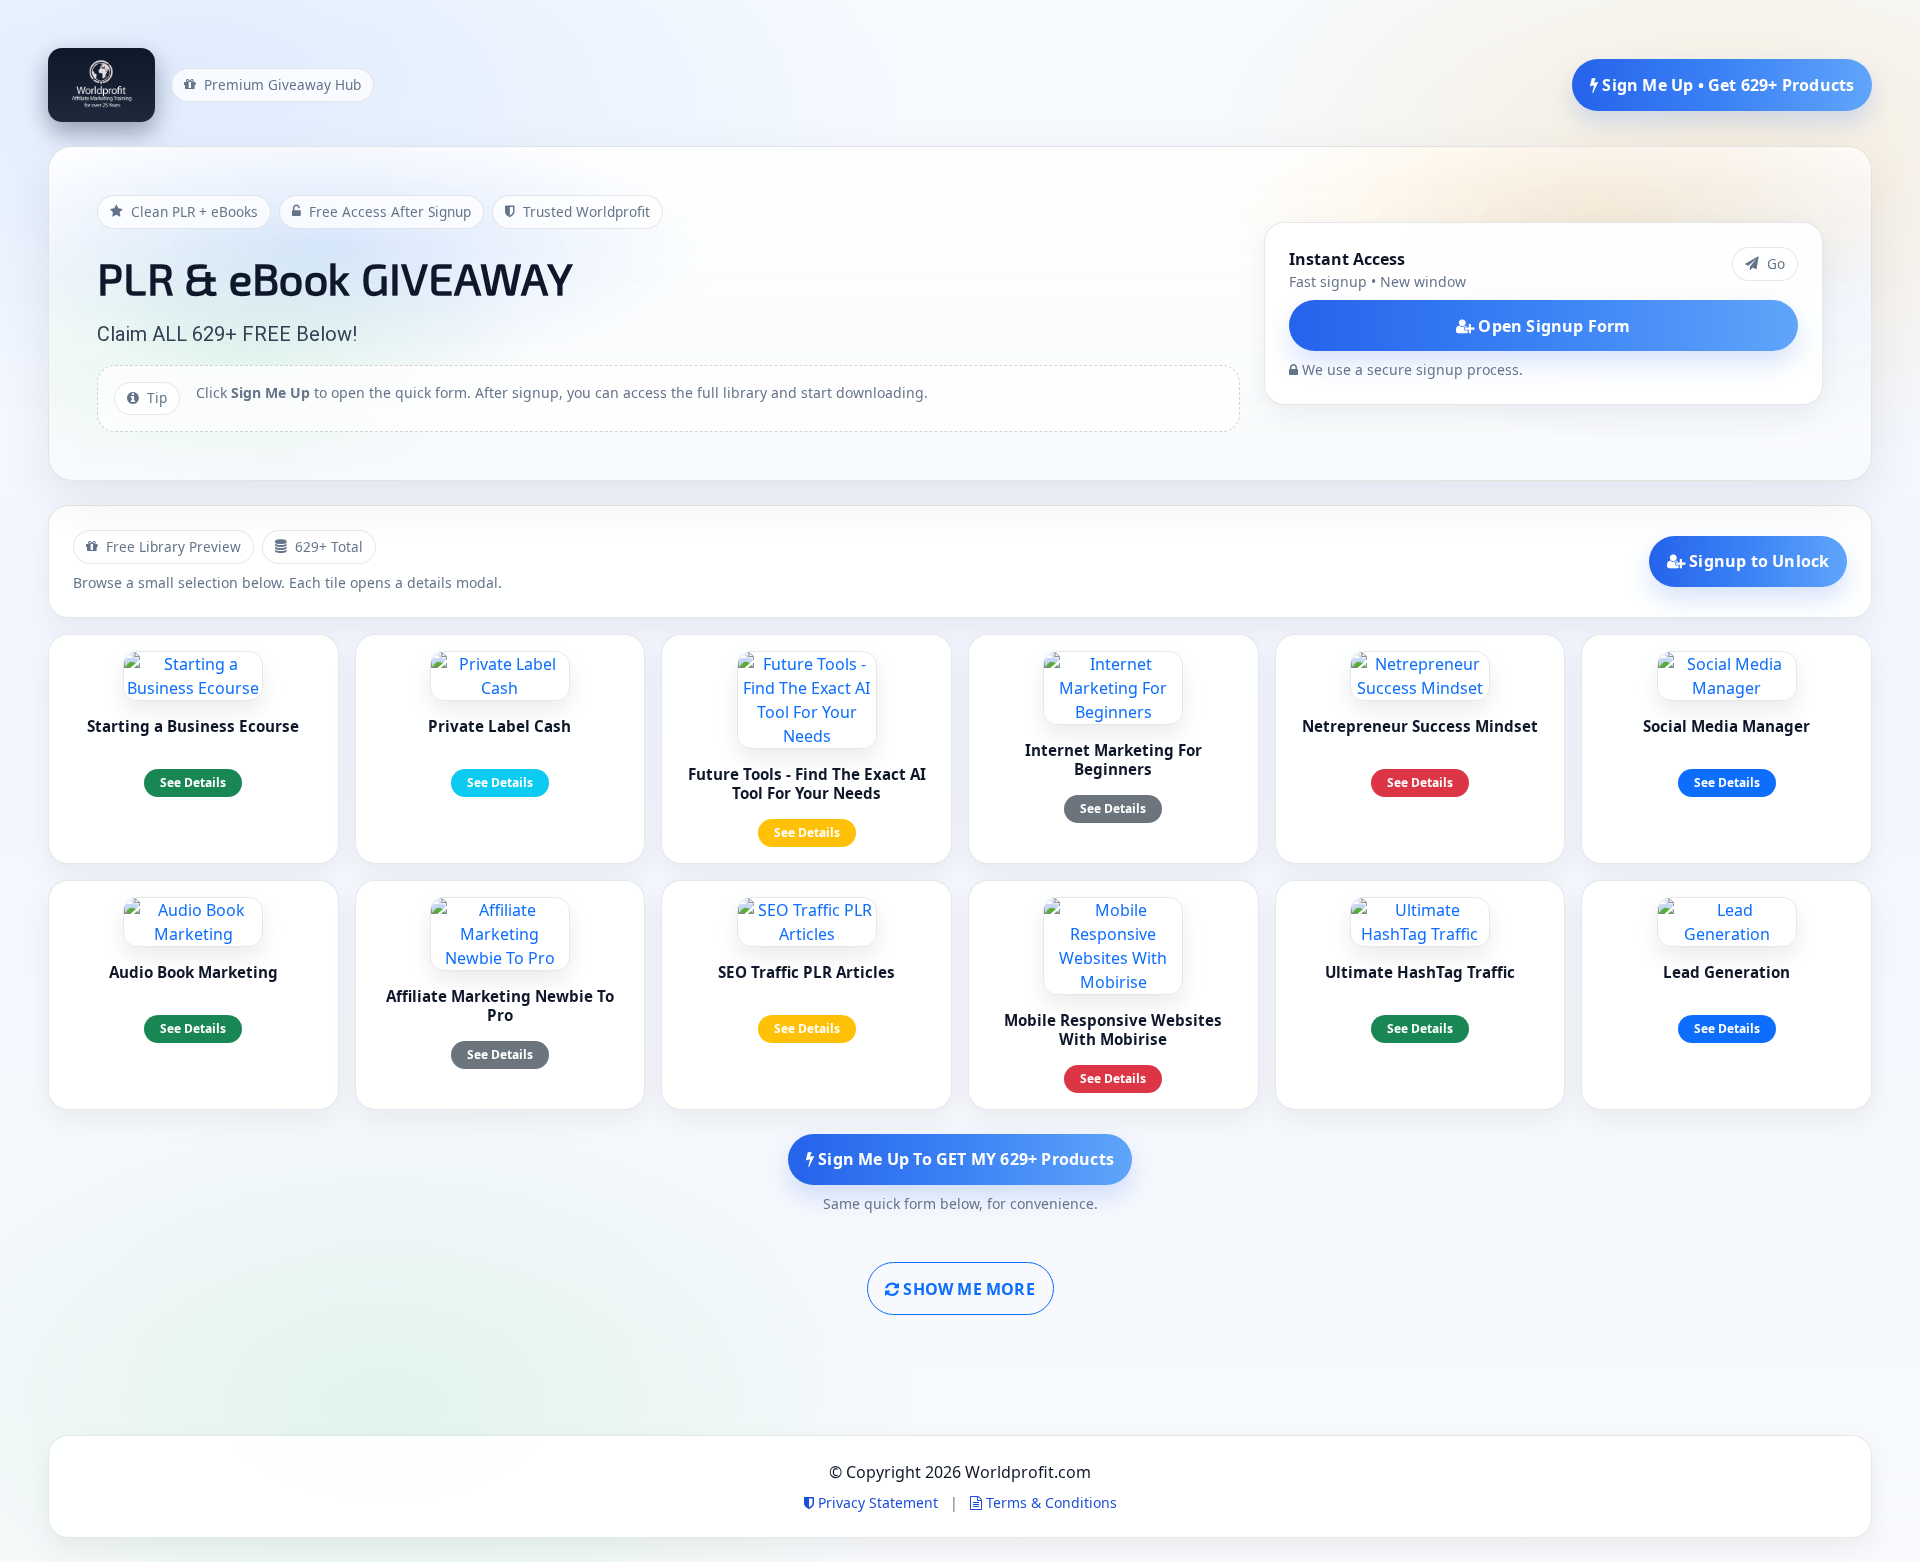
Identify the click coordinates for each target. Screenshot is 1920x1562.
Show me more (967, 1289)
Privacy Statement (878, 1502)
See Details (193, 782)
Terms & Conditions (1049, 1502)
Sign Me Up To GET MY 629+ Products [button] (964, 1159)
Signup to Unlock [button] (1757, 561)
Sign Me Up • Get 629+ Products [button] (1726, 85)
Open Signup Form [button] (1552, 326)
